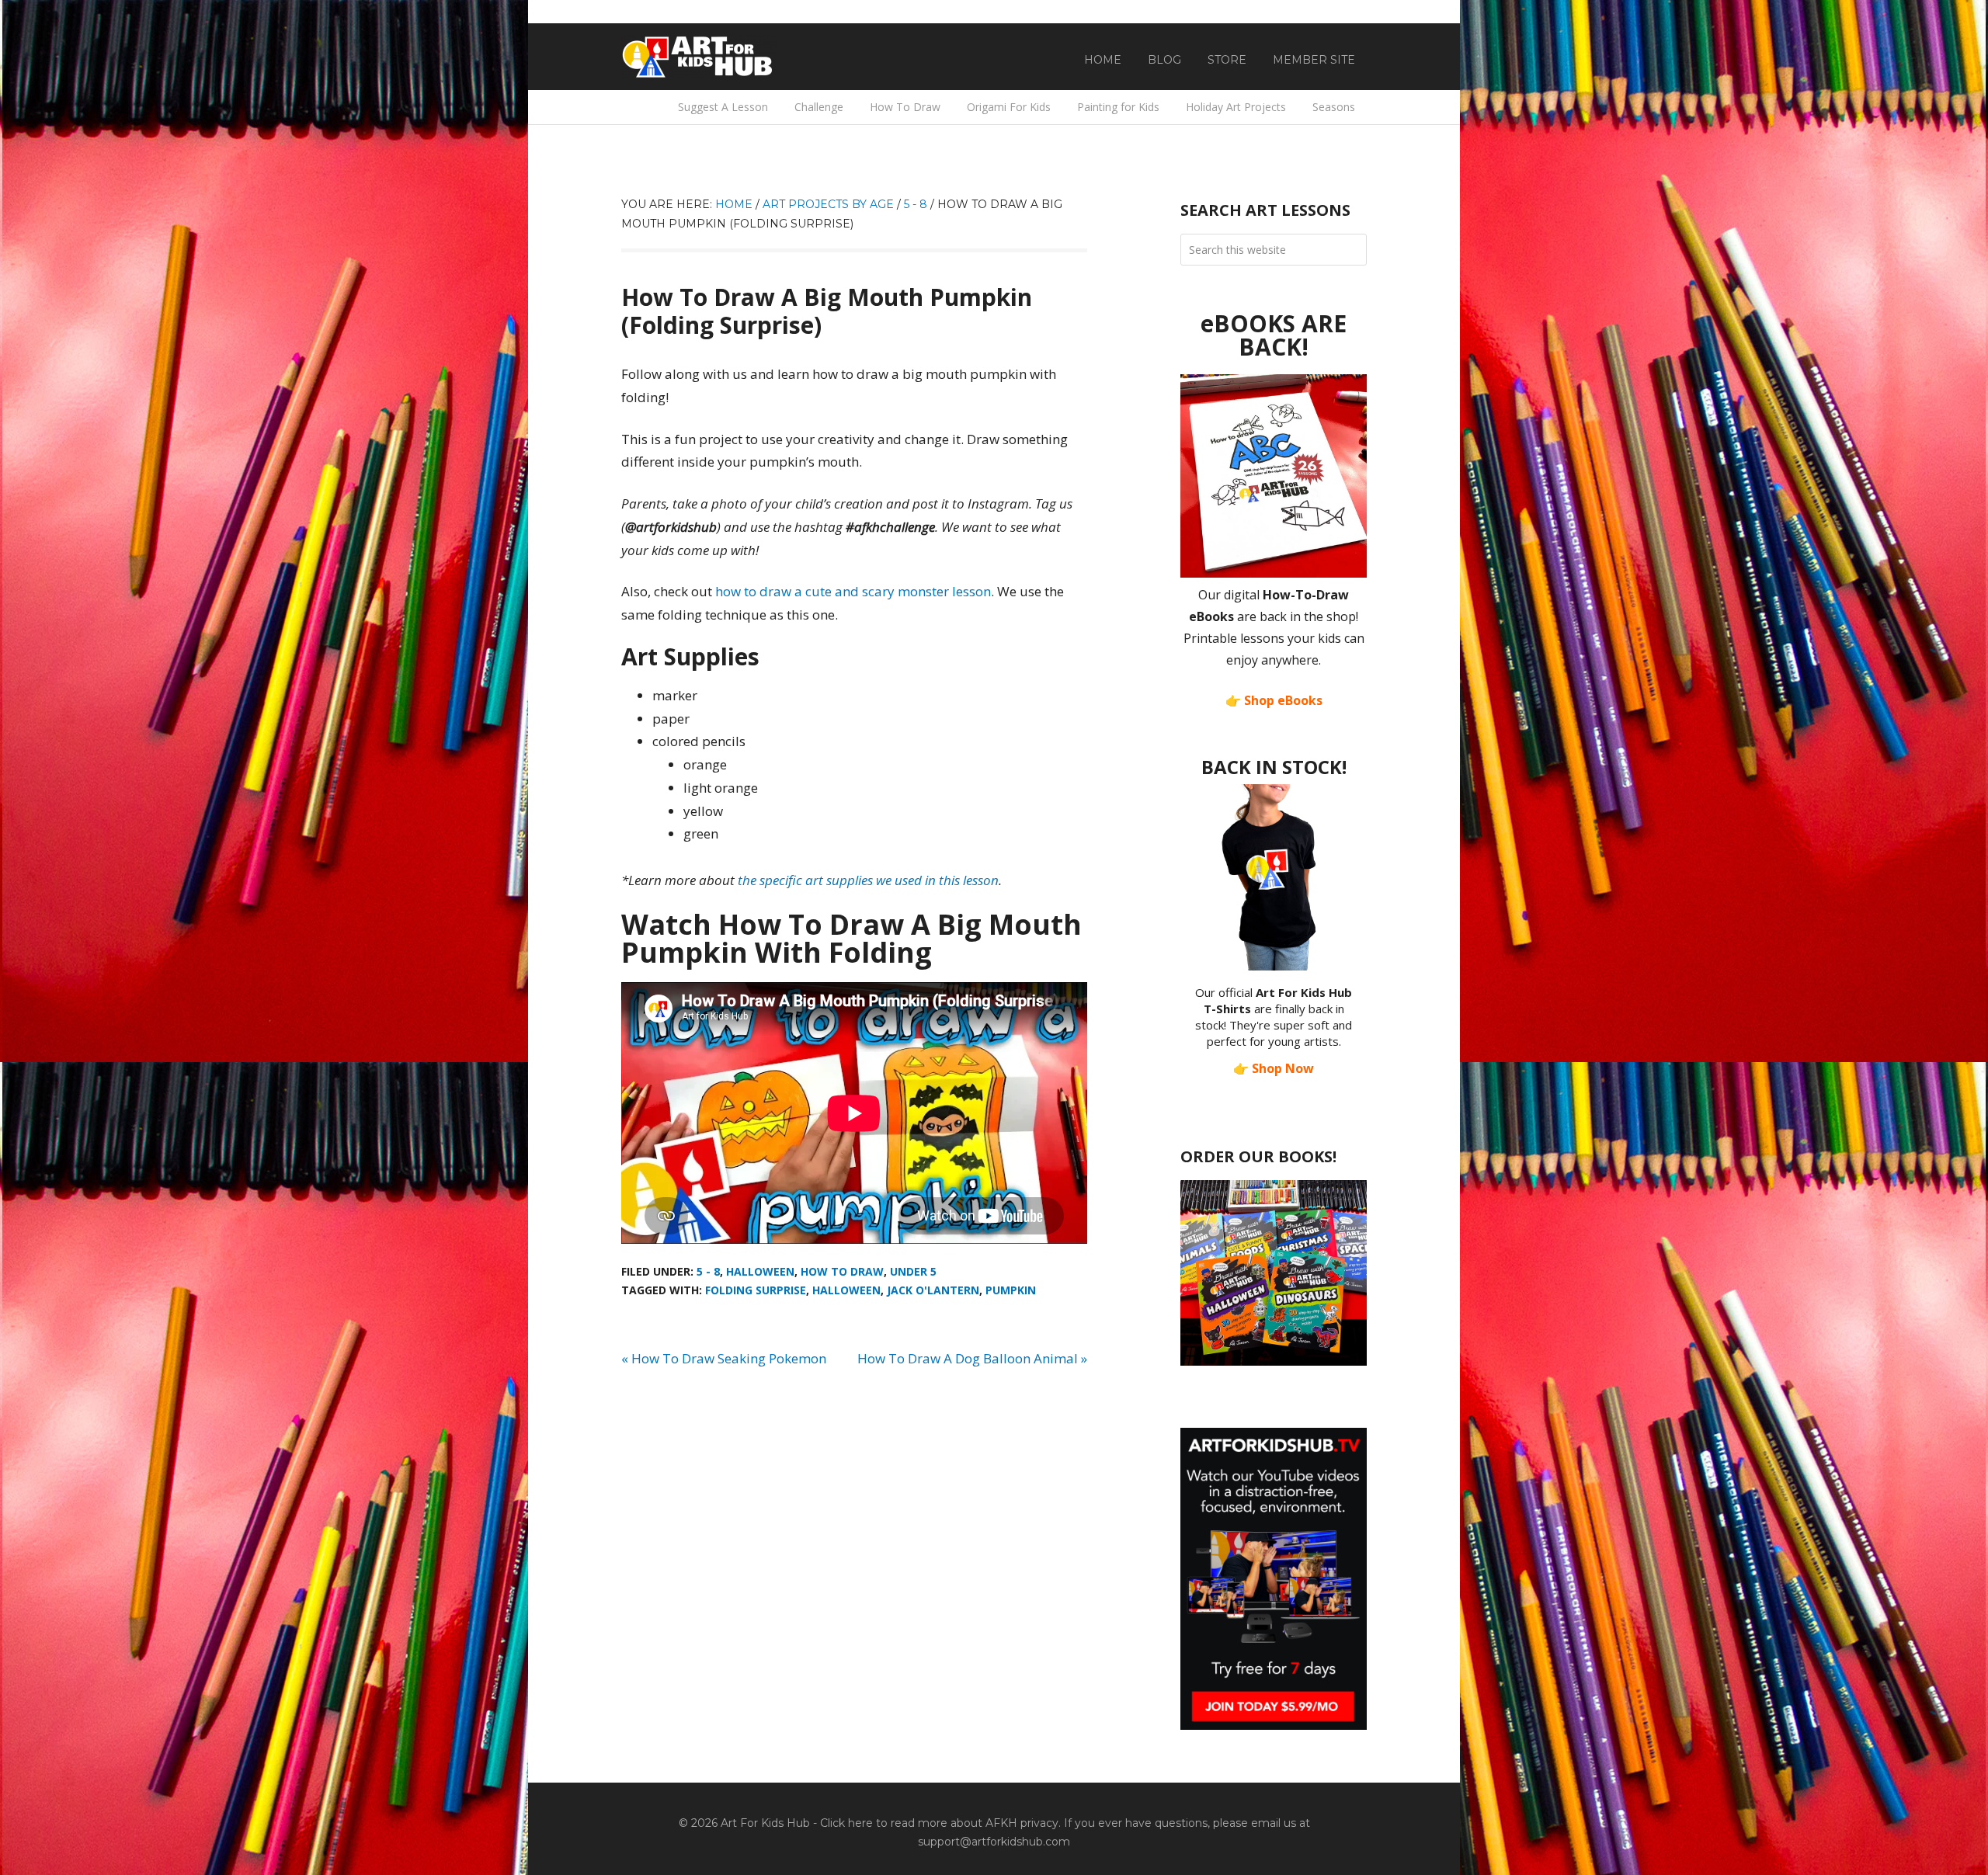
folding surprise (756, 1290)
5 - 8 (708, 1271)
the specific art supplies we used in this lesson (868, 880)
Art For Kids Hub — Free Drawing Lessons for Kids (699, 57)
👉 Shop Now (1274, 1068)
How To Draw (842, 1271)
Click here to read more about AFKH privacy (939, 1823)
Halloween (760, 1271)
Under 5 (913, 1271)
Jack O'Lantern (933, 1290)
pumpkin (1011, 1290)
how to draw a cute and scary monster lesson (853, 591)
